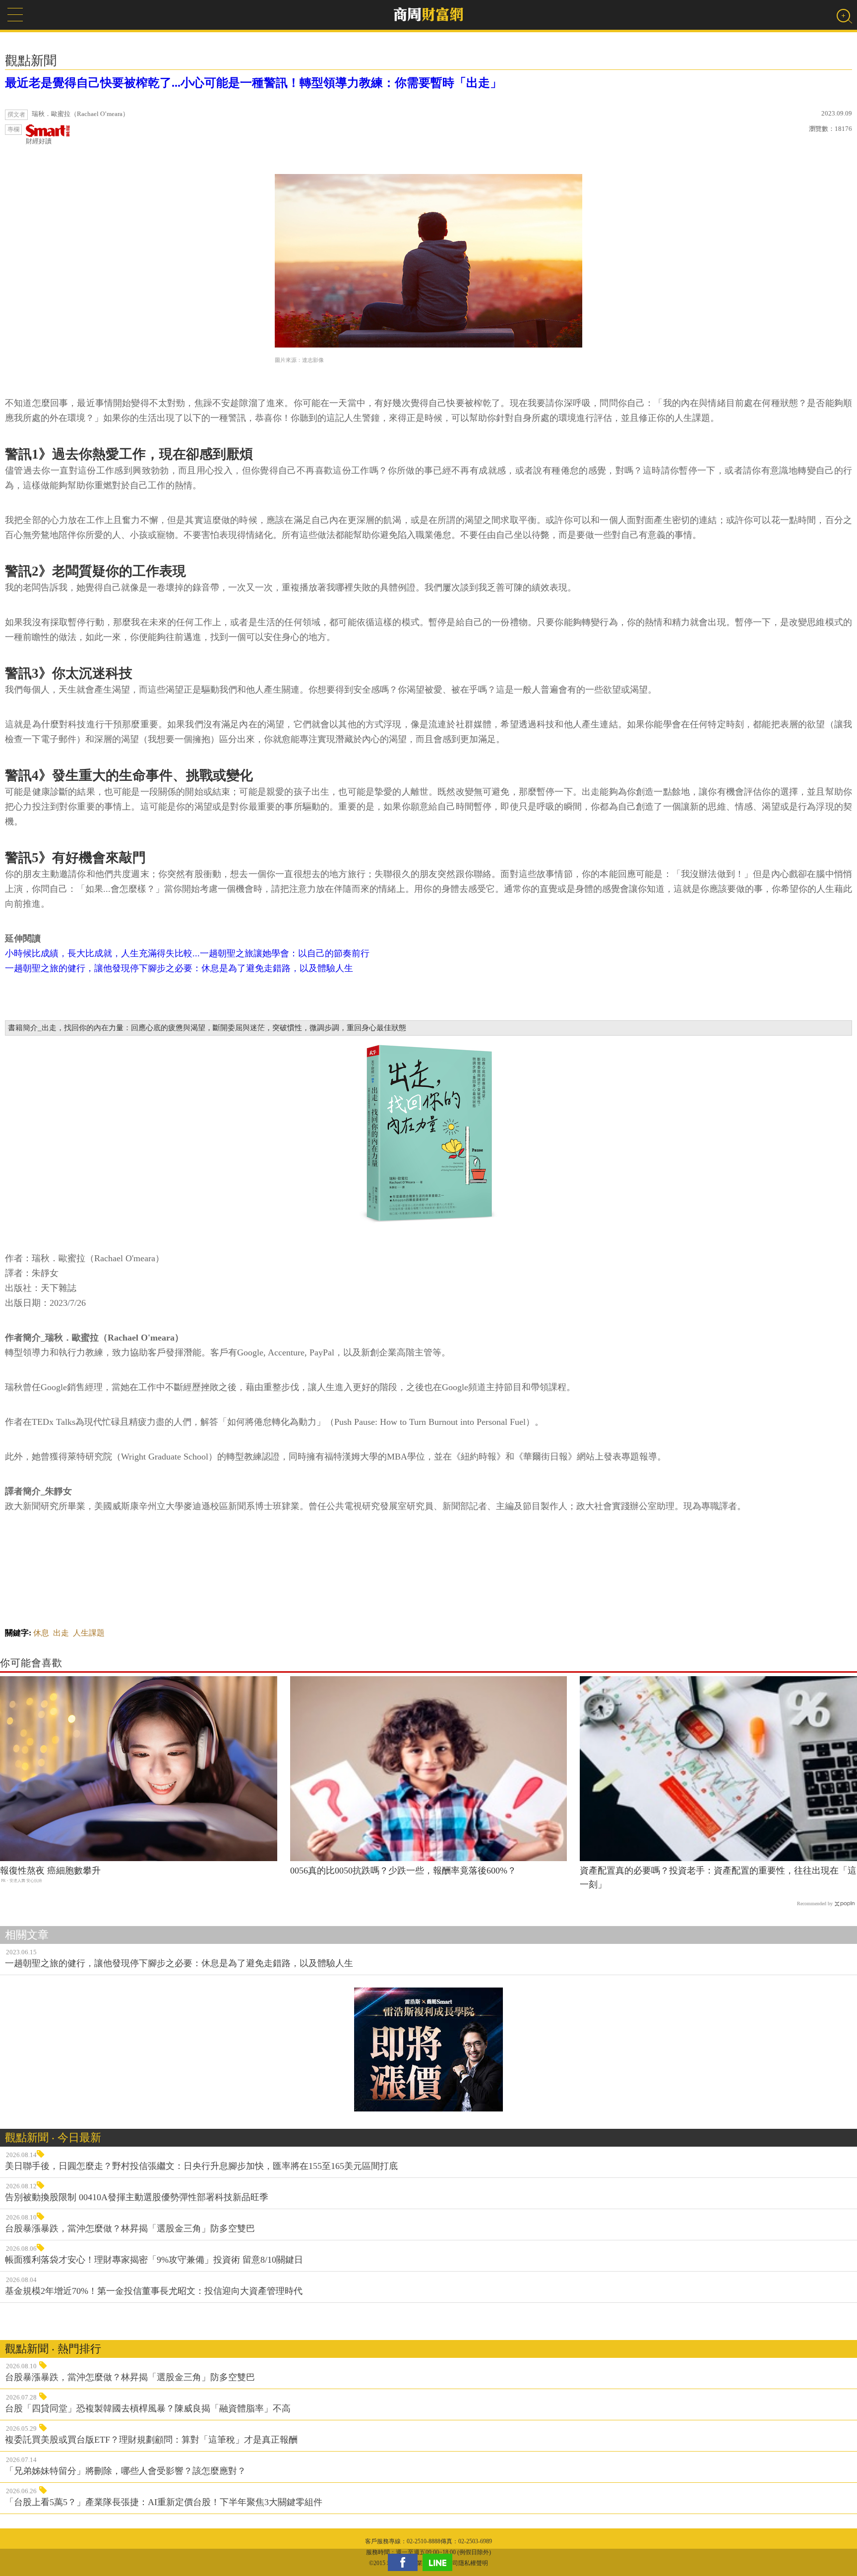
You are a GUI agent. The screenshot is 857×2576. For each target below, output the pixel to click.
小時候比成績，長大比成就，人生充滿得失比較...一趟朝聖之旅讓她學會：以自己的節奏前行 (187, 953)
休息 (41, 1633)
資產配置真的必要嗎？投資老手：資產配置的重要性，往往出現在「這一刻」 (718, 1878)
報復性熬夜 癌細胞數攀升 (50, 1871)
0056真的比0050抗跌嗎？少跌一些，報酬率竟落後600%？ (403, 1871)
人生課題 (89, 1633)
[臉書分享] (405, 2562)
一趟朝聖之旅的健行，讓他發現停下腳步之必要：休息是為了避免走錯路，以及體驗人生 (179, 968)
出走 (61, 1633)
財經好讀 (39, 141)
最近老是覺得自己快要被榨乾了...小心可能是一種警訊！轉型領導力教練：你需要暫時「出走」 (253, 83)
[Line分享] (440, 2562)
